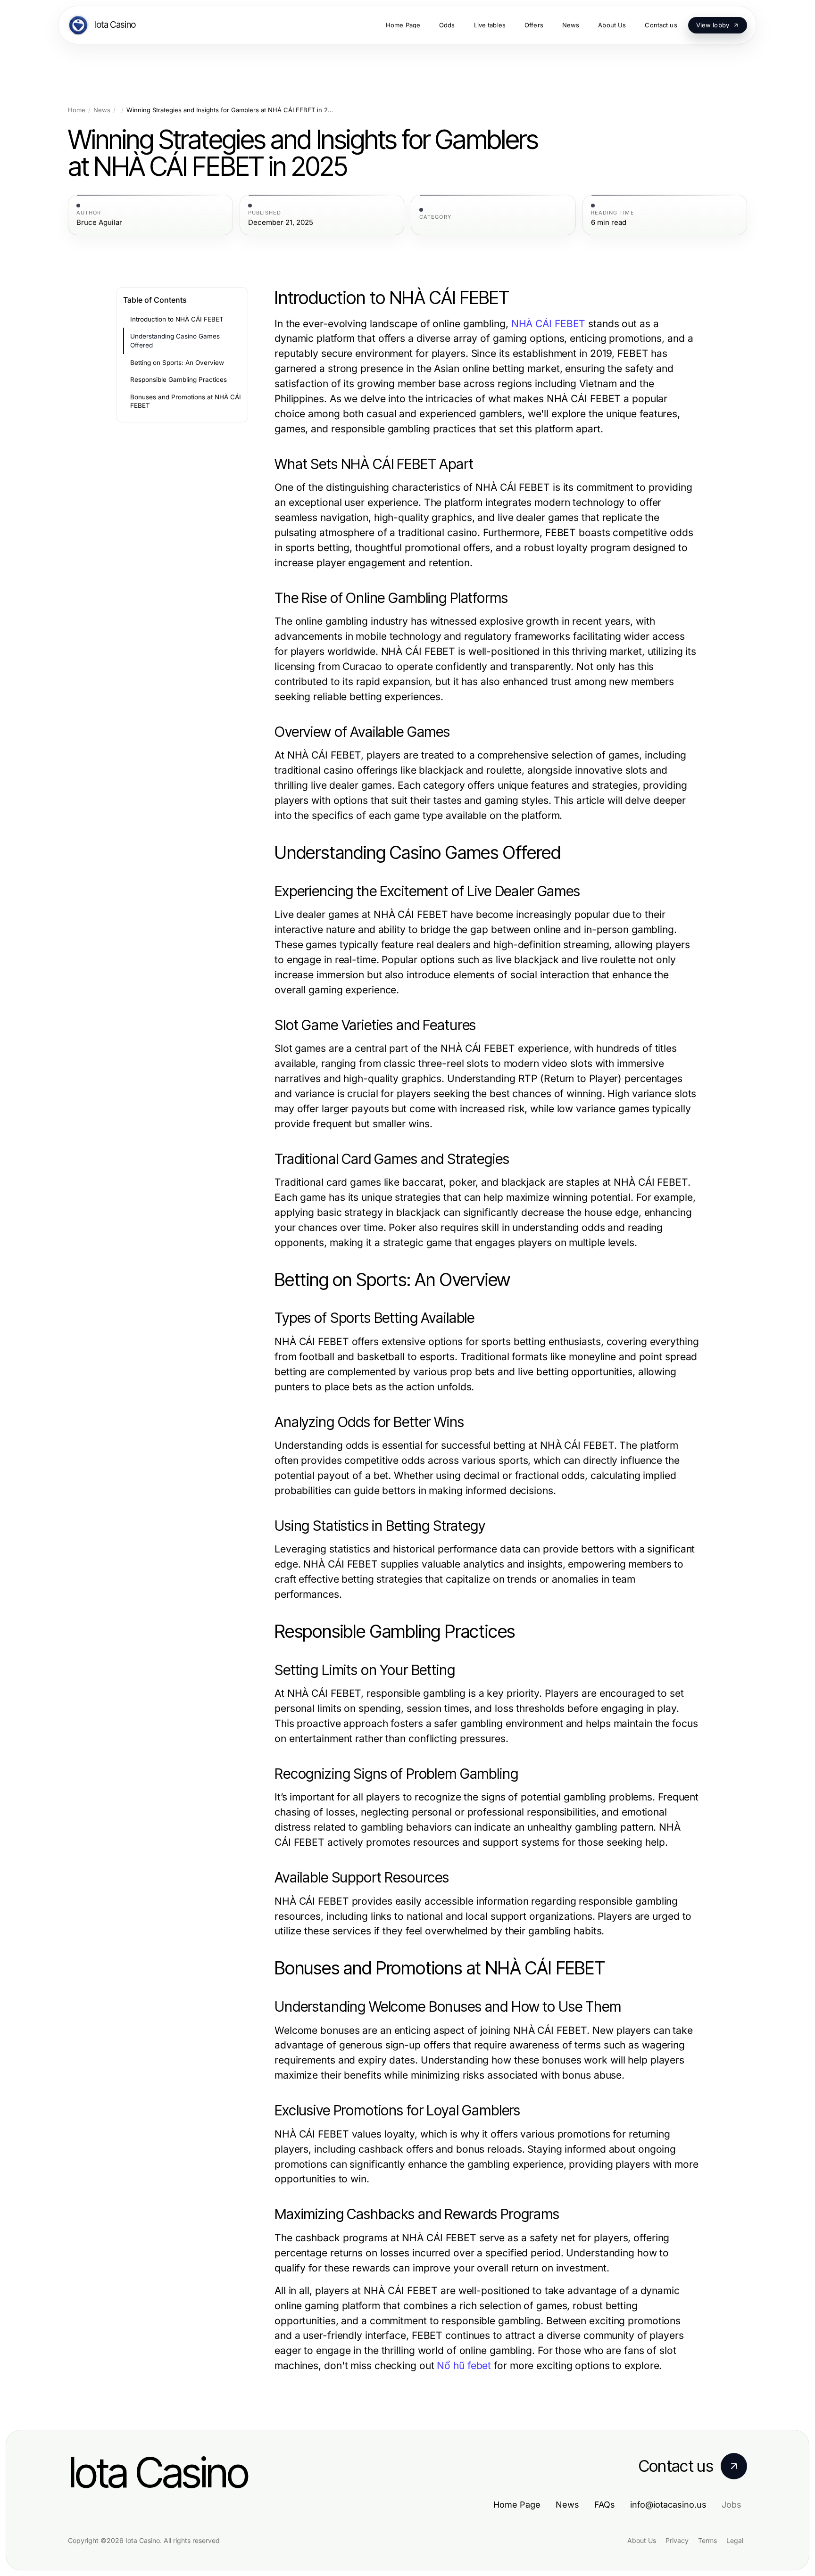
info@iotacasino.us (668, 2505)
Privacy (677, 2540)
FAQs (605, 2505)
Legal (735, 2540)
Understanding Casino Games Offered (175, 341)
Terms (707, 2540)
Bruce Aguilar (99, 223)
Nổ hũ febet (464, 2365)
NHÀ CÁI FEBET (549, 324)
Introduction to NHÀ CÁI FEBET (177, 319)
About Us (642, 2540)
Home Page (517, 2505)
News (102, 110)
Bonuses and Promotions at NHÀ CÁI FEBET (186, 401)
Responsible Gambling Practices (179, 380)
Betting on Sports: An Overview (177, 363)
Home (77, 110)
